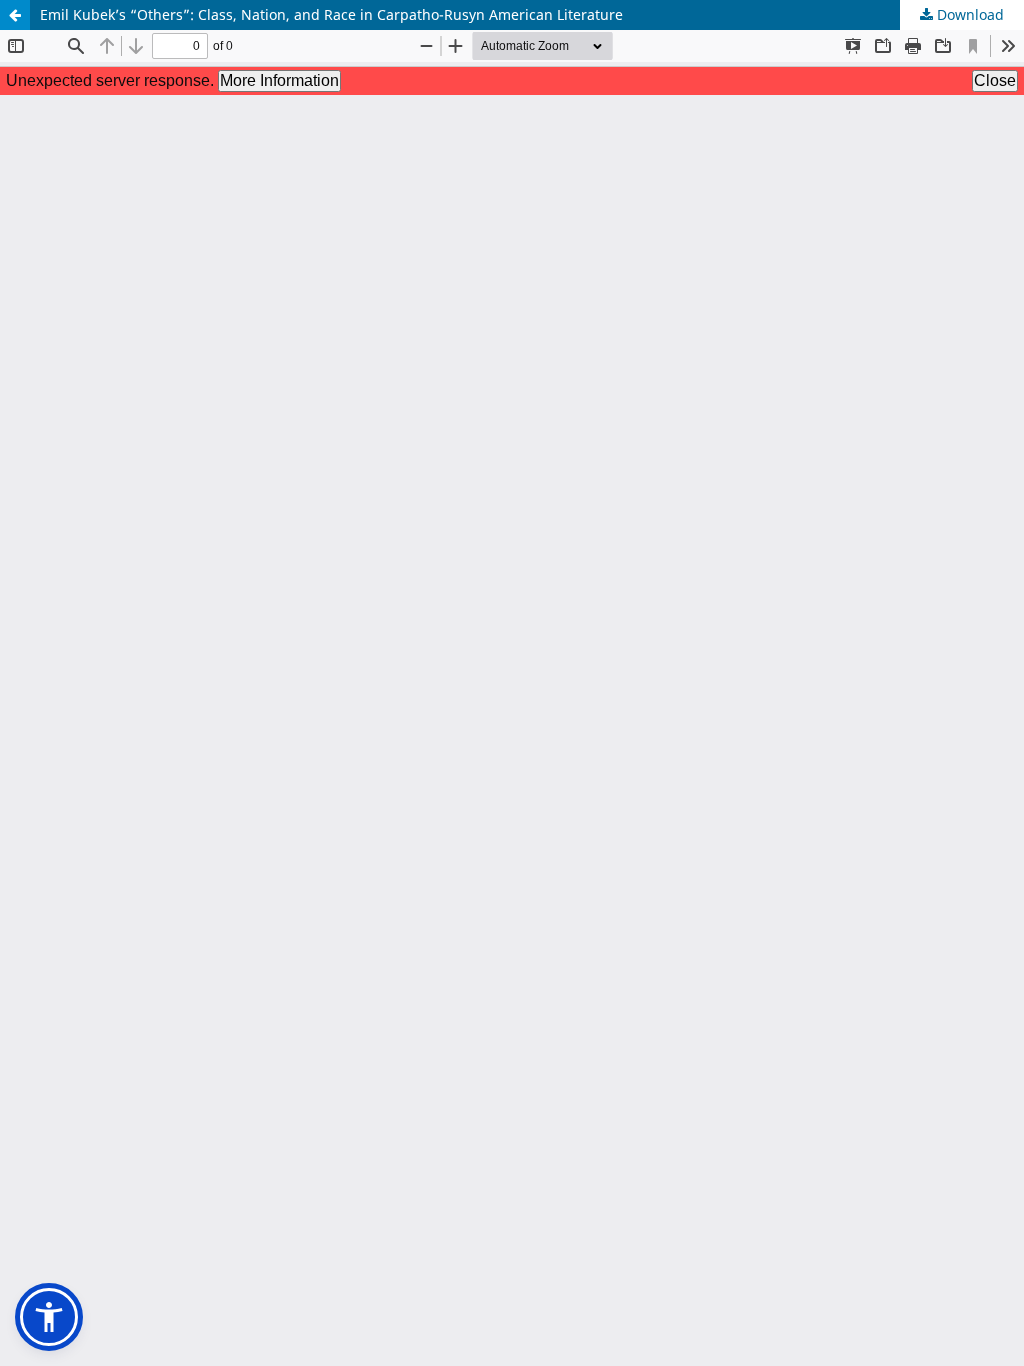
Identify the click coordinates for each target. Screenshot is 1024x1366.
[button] (49, 1317)
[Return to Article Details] (15, 15)
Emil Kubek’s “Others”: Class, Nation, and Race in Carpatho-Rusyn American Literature (331, 14)
